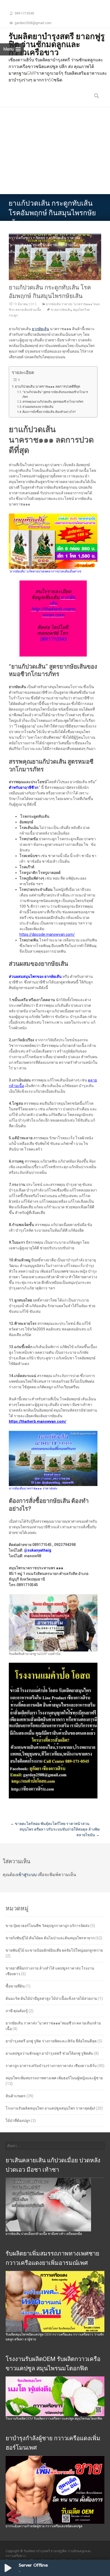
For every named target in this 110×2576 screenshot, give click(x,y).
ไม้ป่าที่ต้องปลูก (18, 2121)
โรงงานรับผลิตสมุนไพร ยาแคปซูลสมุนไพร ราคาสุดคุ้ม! (50, 2108)
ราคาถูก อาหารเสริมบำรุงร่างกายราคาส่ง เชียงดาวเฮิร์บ (51, 2066)
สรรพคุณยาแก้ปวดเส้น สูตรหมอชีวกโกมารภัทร (53, 402)
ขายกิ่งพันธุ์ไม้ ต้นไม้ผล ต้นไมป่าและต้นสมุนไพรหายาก (50, 1938)
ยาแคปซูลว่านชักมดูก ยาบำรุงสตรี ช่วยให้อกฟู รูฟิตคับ (49, 2053)
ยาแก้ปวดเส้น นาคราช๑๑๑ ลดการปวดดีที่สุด (48, 386)
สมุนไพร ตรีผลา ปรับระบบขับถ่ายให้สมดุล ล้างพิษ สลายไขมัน (60, 1832)
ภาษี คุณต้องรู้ (17, 2011)
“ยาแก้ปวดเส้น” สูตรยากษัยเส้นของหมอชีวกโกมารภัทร (55, 394)
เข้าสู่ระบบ (27, 1875)
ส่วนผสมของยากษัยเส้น (38, 407)
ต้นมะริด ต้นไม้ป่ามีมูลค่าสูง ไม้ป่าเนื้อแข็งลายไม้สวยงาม (51, 1998)
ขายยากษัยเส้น (61, 310)
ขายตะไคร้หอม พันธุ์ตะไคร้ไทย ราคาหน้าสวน (50, 1824)
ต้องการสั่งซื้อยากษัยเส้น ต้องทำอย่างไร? (49, 412)
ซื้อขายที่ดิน (15, 1986)
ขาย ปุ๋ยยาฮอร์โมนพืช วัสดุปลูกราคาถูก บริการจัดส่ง (48, 1926)
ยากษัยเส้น (40, 329)
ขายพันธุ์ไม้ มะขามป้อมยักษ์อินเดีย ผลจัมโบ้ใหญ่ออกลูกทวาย (54, 1950)
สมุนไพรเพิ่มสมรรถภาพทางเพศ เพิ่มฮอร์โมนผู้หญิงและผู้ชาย (54, 2078)
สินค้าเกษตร (16, 2096)
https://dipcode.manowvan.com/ (47, 934)
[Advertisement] (55, 151)
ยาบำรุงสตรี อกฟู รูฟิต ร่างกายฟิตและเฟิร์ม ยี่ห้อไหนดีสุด (51, 2041)
